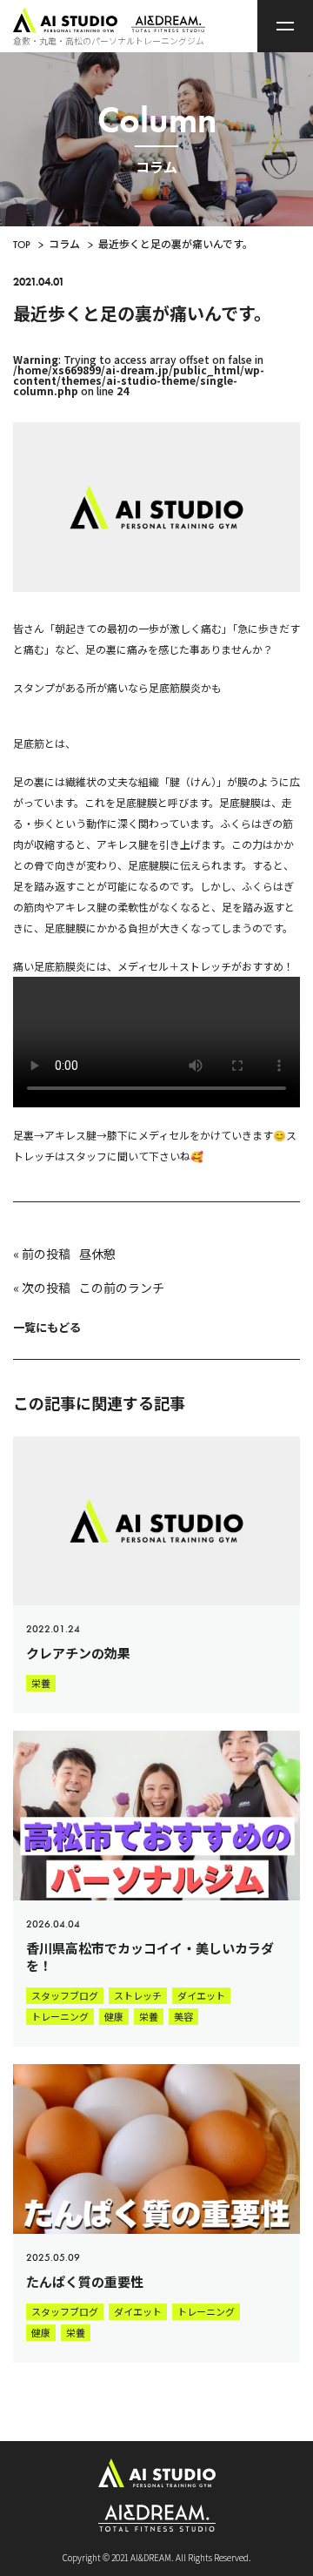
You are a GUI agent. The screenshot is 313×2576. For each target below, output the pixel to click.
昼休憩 (97, 1254)
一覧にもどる (47, 1327)
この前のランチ (122, 1288)
